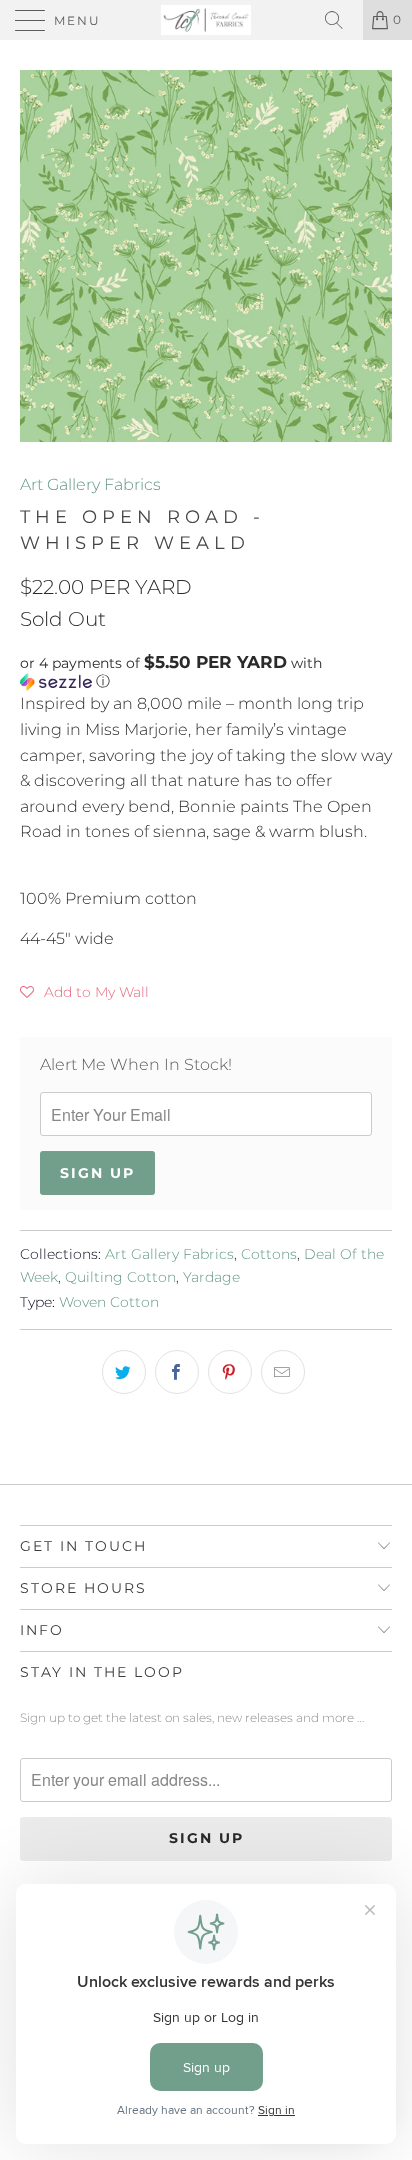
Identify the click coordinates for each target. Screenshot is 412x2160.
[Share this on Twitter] (124, 1372)
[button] (206, 672)
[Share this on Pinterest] (230, 1372)
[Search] (341, 20)
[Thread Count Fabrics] (206, 20)
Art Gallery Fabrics (90, 484)
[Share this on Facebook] (177, 1372)
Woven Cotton (109, 1302)
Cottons (269, 1254)
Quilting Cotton (120, 1277)
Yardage (211, 1277)
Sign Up (97, 1173)
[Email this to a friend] (283, 1372)
